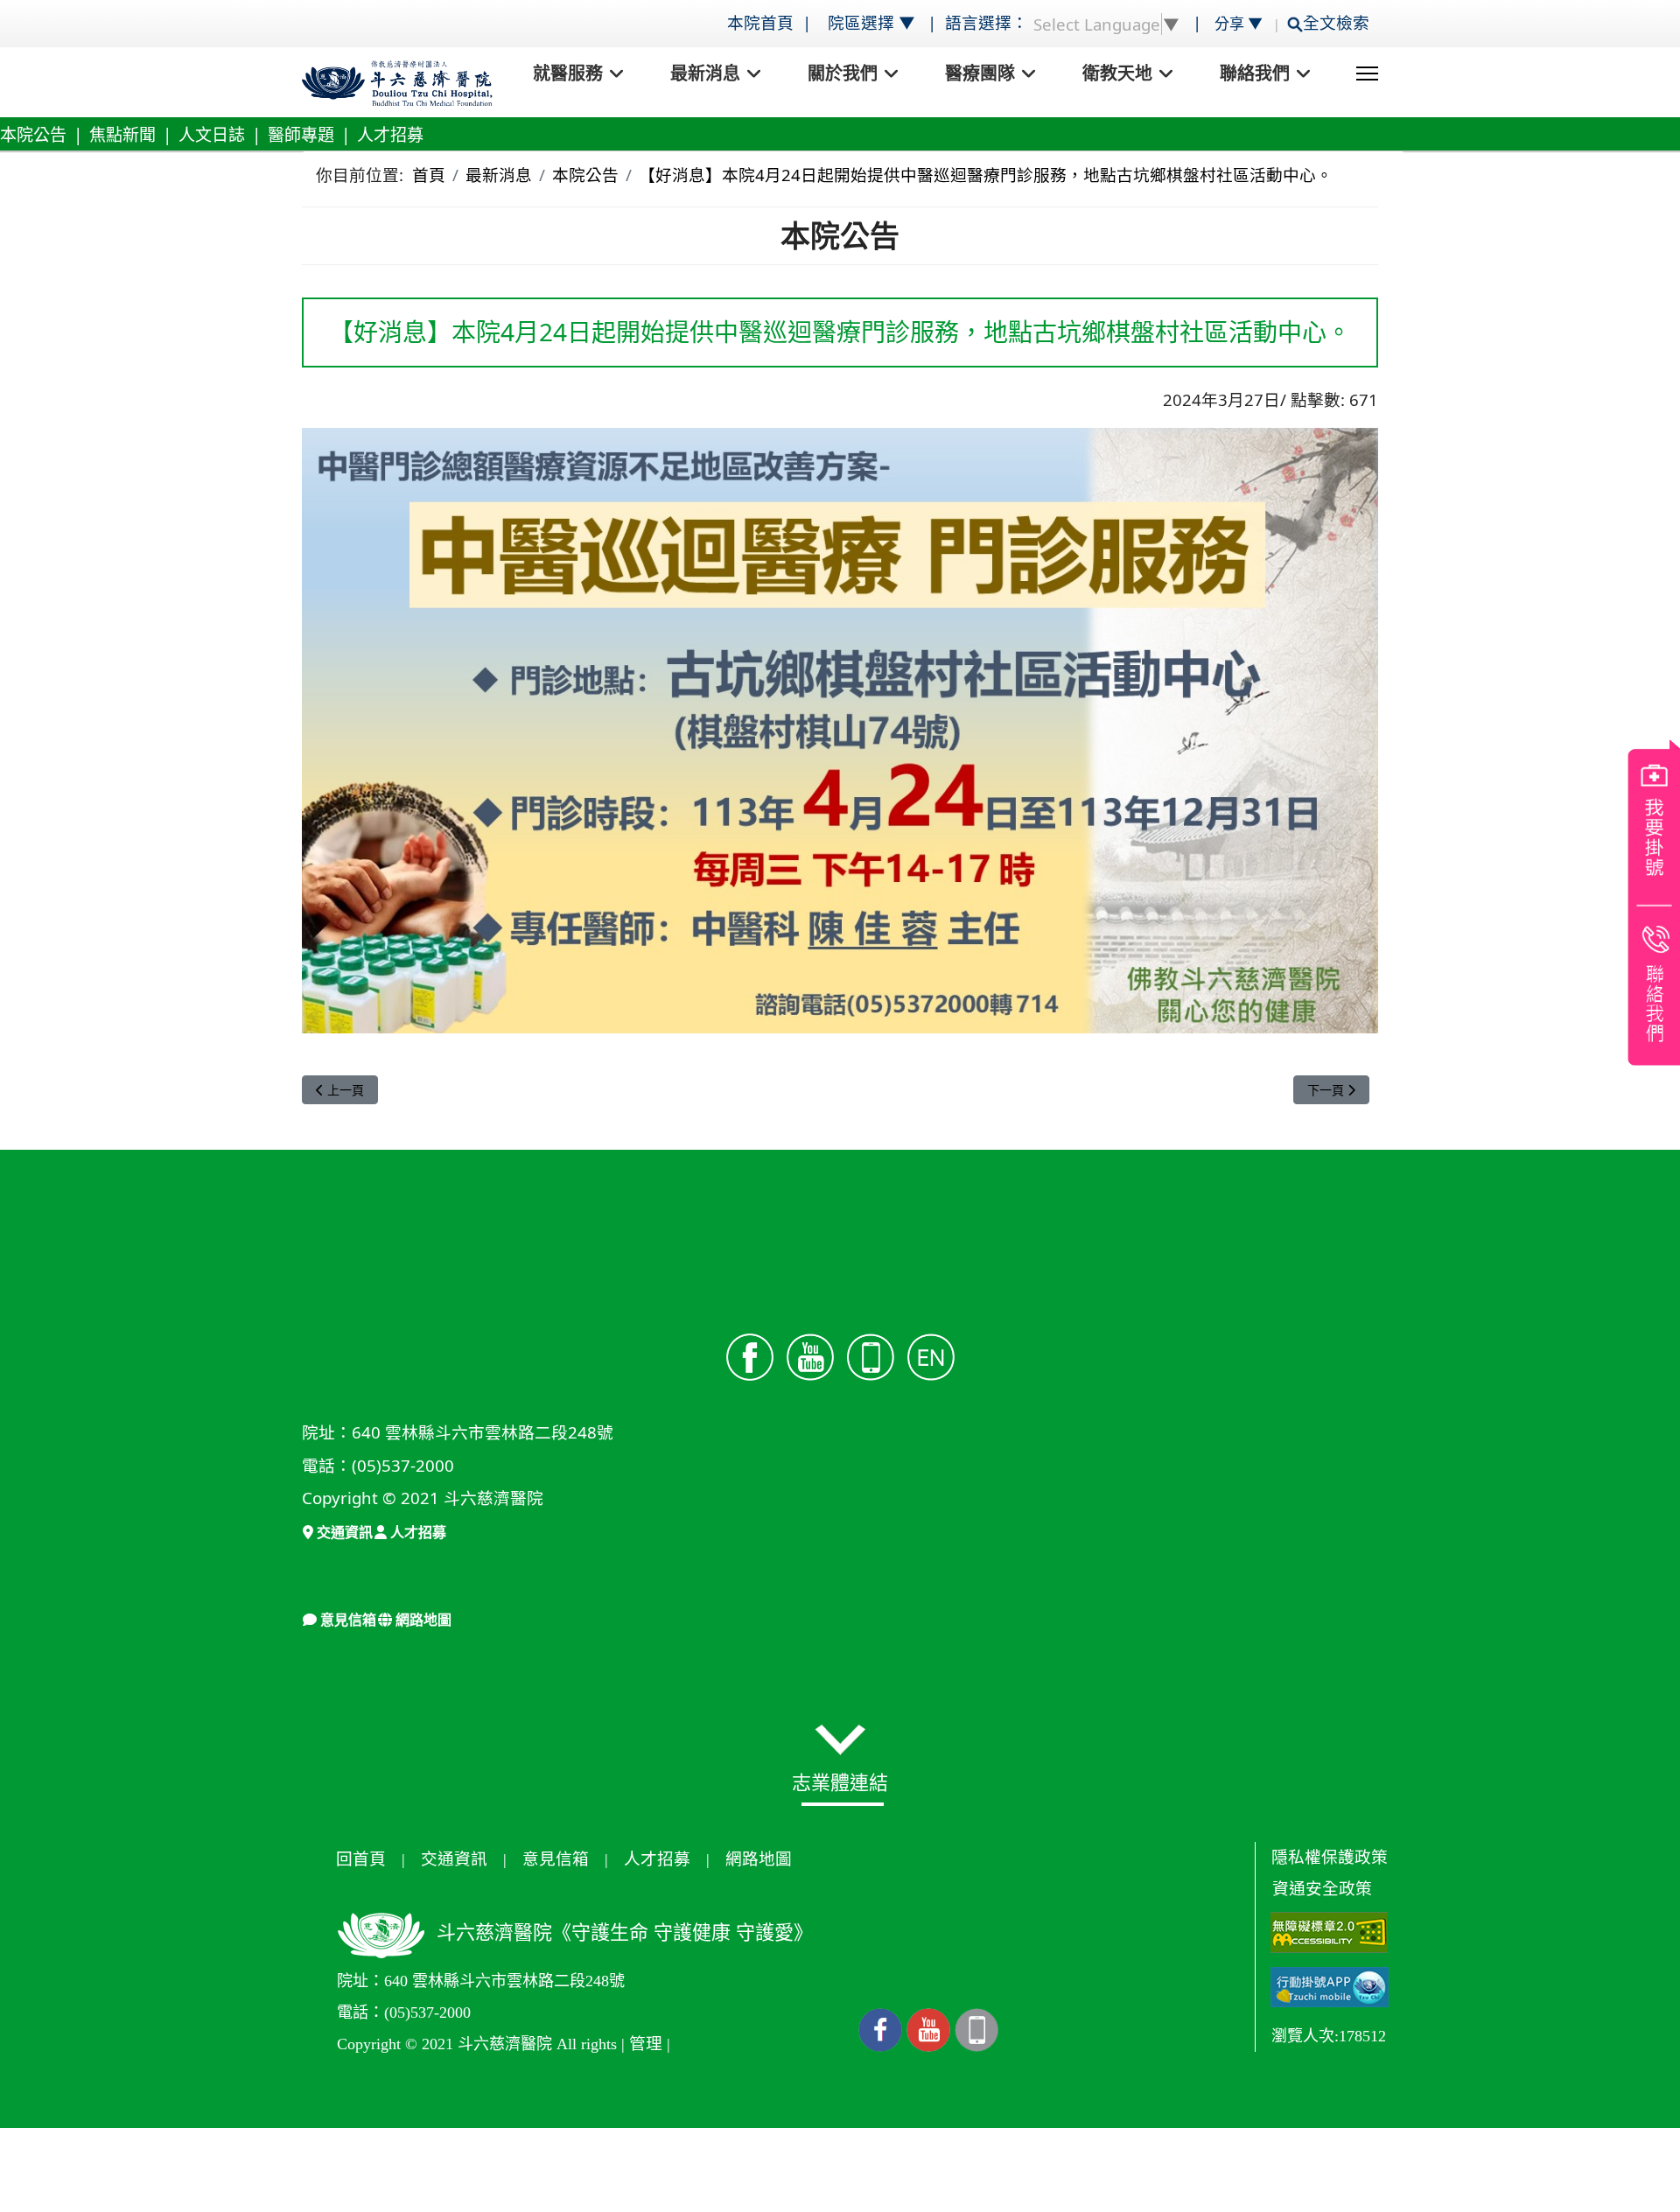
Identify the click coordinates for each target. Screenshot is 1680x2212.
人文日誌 (212, 135)
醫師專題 (301, 135)
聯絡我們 (1255, 73)
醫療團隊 (980, 73)
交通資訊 (343, 1532)
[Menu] (1367, 73)
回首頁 (361, 1859)
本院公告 (33, 135)
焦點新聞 (122, 135)
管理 (646, 2044)
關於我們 (843, 73)
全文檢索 (1340, 22)
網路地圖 (422, 1620)
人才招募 (390, 135)
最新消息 (705, 73)
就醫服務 (568, 73)
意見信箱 (346, 1620)
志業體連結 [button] (840, 1781)
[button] (840, 1739)
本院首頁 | (771, 22)
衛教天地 (1117, 73)
